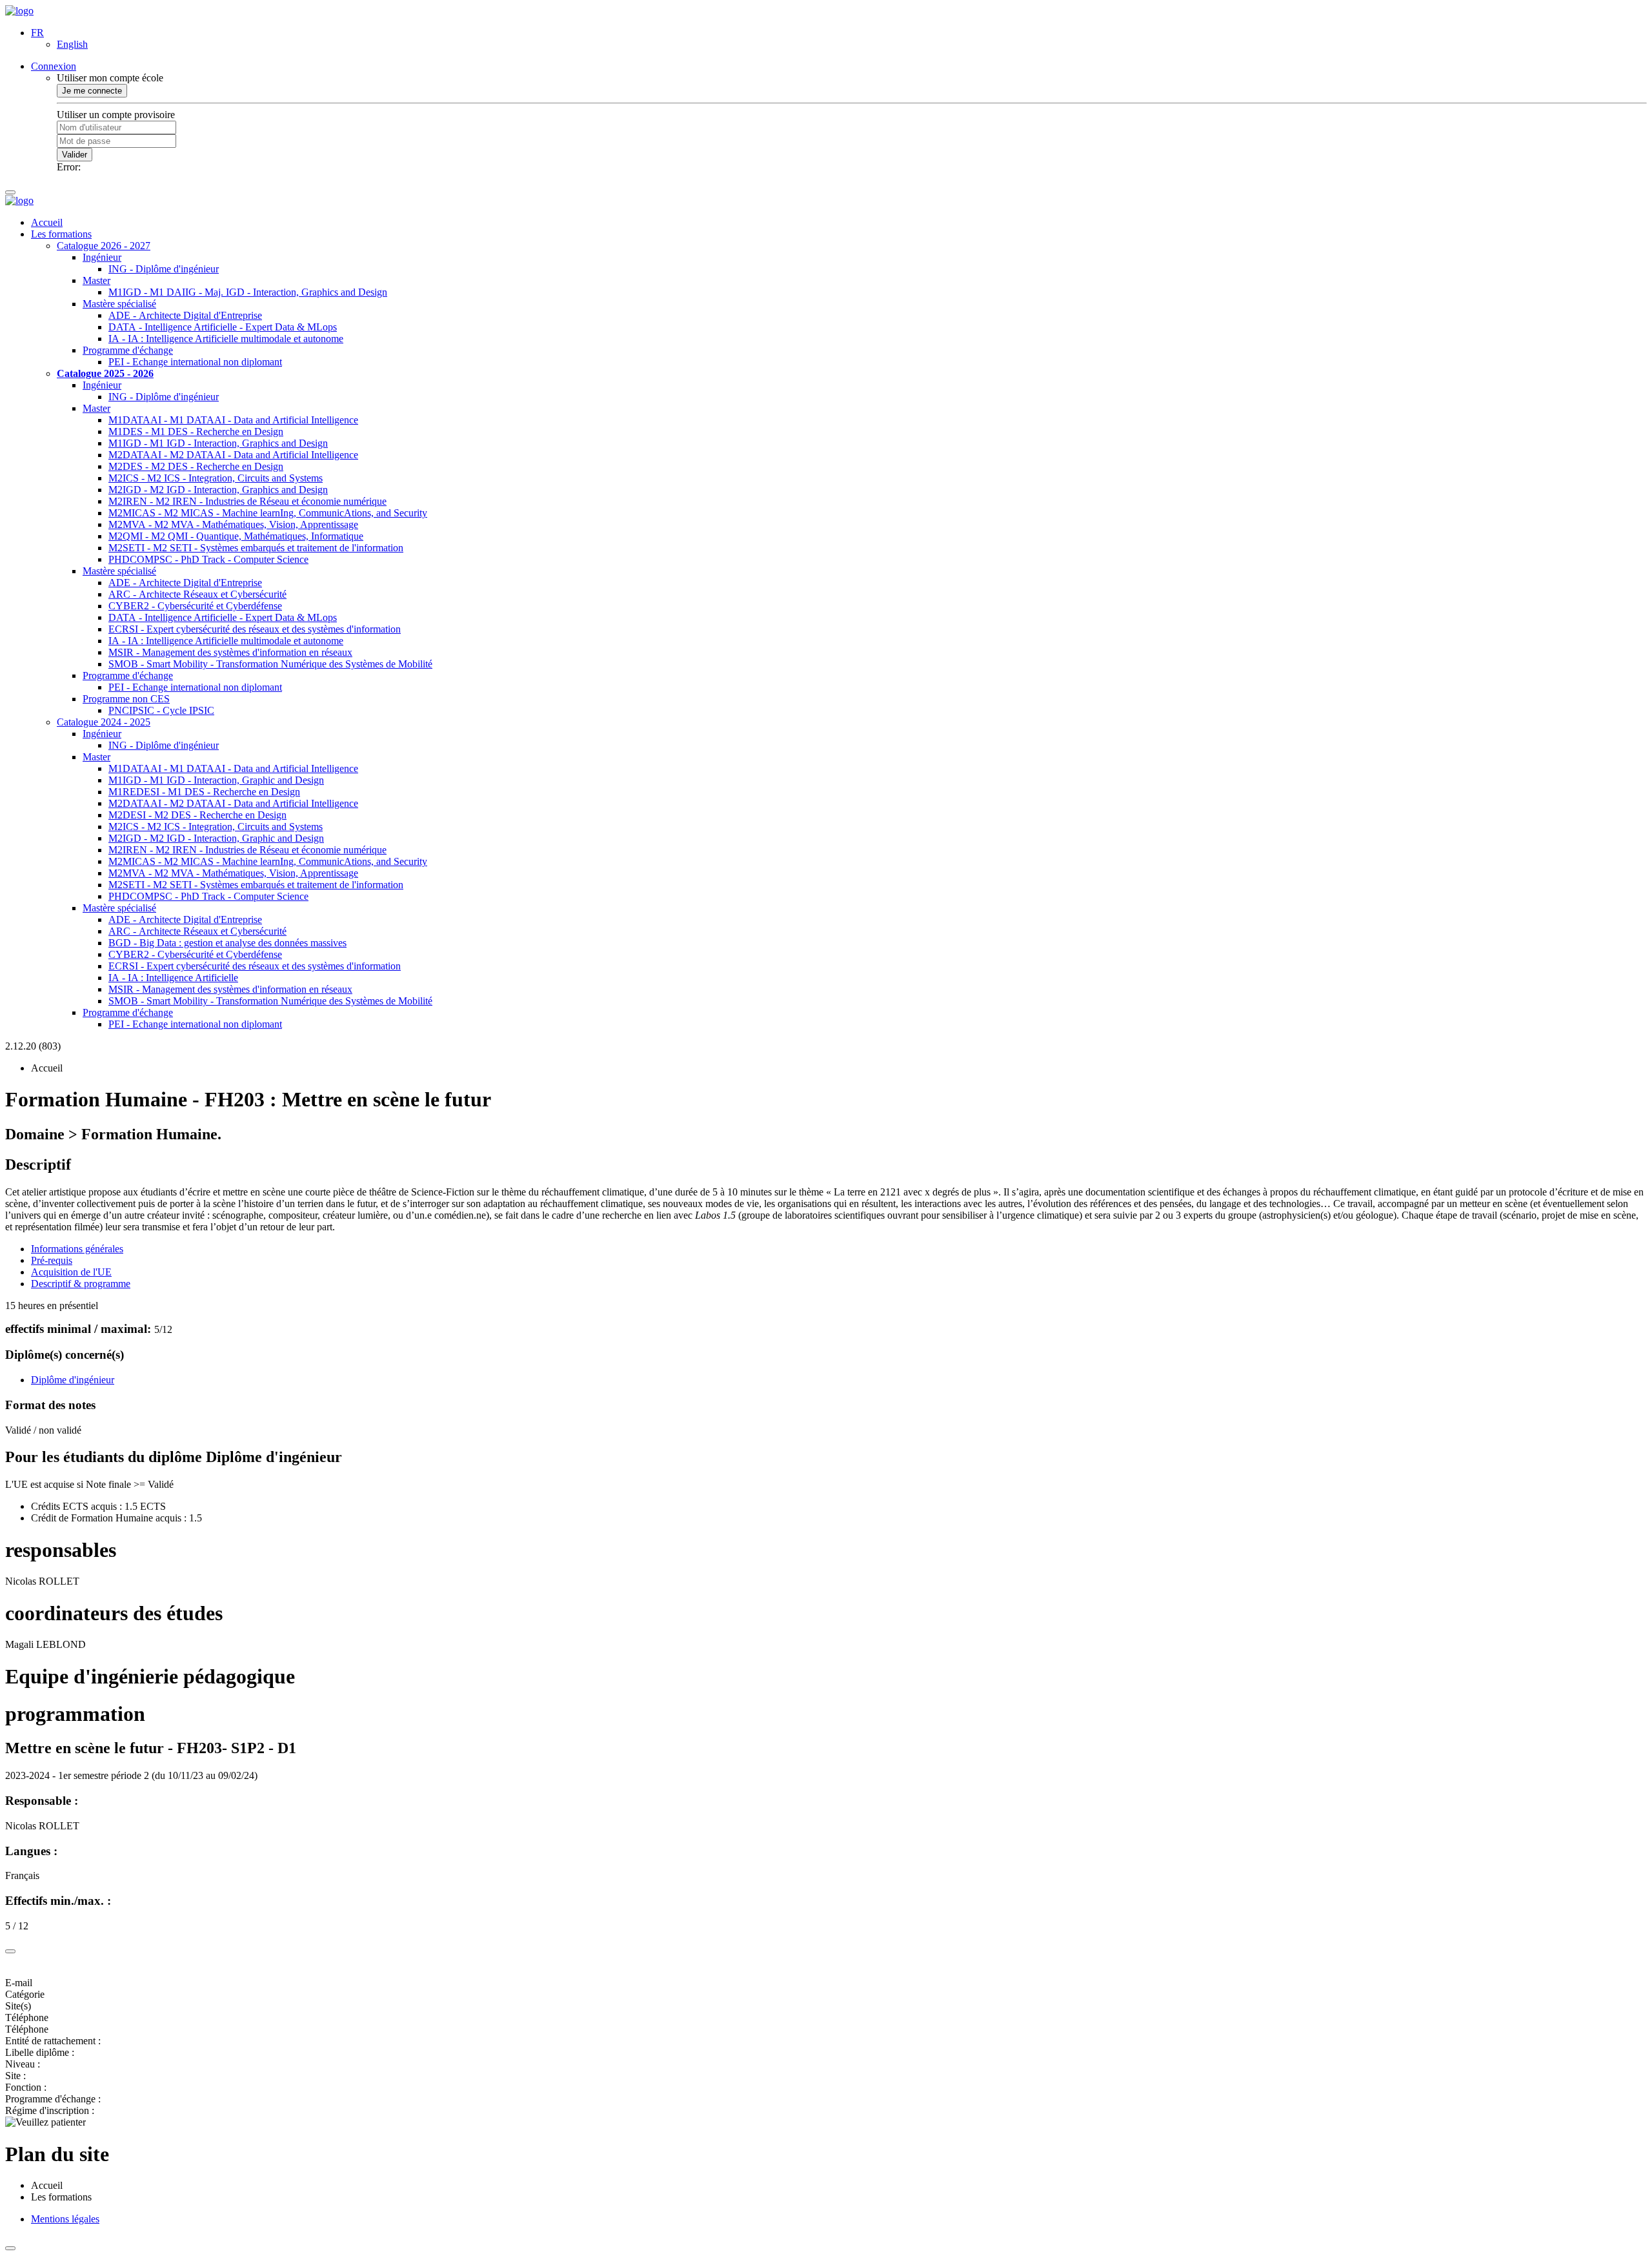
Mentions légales (65, 2219)
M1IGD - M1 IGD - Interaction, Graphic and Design (216, 780)
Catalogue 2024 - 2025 (104, 722)
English (72, 44)
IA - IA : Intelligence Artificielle (173, 978)
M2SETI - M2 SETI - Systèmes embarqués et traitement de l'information (256, 548)
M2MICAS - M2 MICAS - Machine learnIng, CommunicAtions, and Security (268, 513)
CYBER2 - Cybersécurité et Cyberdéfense (195, 606)
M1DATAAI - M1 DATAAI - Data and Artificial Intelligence (233, 420)
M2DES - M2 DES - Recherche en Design (196, 466)
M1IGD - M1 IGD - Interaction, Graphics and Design (218, 443)
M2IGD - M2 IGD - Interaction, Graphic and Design (216, 838)
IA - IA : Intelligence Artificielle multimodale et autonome (226, 339)
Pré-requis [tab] (52, 1260)
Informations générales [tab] (77, 1249)
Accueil (47, 222)
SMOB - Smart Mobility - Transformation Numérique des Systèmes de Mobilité (270, 664)
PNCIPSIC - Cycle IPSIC (161, 710)
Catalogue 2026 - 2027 (104, 246)
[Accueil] (19, 11)
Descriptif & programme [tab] (81, 1284)
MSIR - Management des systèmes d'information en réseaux (230, 652)
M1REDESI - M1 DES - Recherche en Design (204, 792)
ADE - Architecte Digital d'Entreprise (185, 315)
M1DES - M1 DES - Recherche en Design (196, 432)
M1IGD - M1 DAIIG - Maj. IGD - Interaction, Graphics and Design (248, 292)
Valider (75, 155)
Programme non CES (126, 699)
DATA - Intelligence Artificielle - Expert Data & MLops (223, 327)
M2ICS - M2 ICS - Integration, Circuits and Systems (216, 478)
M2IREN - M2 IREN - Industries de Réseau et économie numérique (247, 501)
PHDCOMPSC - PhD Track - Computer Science (208, 559)
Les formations (61, 234)
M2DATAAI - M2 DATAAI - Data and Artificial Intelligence (233, 455)
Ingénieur (102, 257)
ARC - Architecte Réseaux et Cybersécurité (197, 594)
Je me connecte (92, 91)
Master (96, 280)
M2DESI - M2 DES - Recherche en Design (197, 815)
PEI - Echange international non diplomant (195, 362)
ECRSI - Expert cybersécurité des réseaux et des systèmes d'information (255, 629)
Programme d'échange (128, 350)
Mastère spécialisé (119, 304)
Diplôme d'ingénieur (73, 1380)
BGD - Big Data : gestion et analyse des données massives (227, 943)
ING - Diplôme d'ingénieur (164, 269)
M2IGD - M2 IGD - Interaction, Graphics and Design (218, 490)
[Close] (10, 1951)
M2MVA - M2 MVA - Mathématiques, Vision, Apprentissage (233, 524)
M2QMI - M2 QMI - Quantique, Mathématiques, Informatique (236, 536)
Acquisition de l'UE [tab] (71, 1272)
